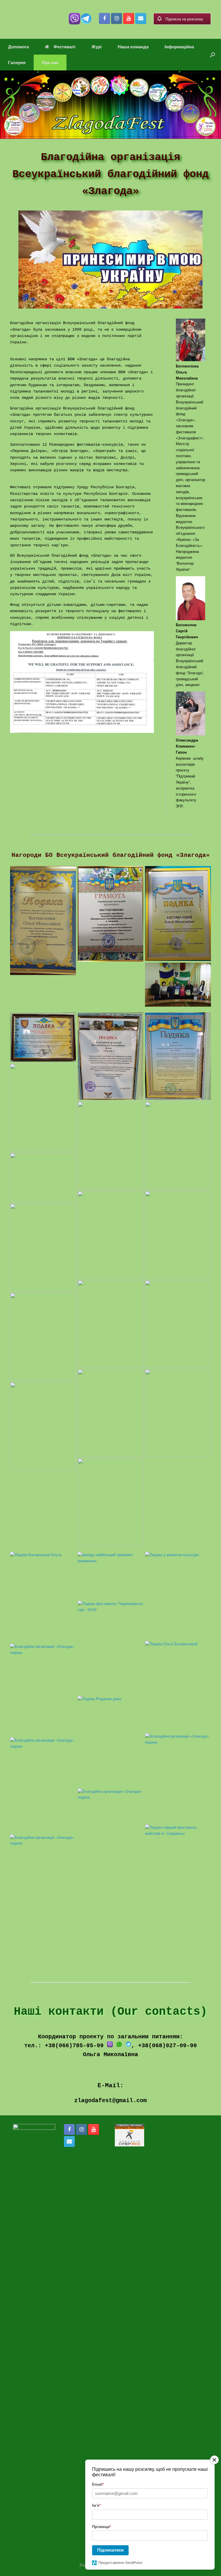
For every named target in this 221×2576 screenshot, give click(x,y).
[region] (110, 105)
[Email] (141, 18)
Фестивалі (64, 47)
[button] (213, 55)
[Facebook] (104, 18)
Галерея (17, 62)
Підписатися (110, 2550)
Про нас (50, 62)
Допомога (18, 47)
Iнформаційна (179, 47)
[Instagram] (117, 18)
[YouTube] (129, 18)
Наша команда (133, 47)
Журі (97, 47)
